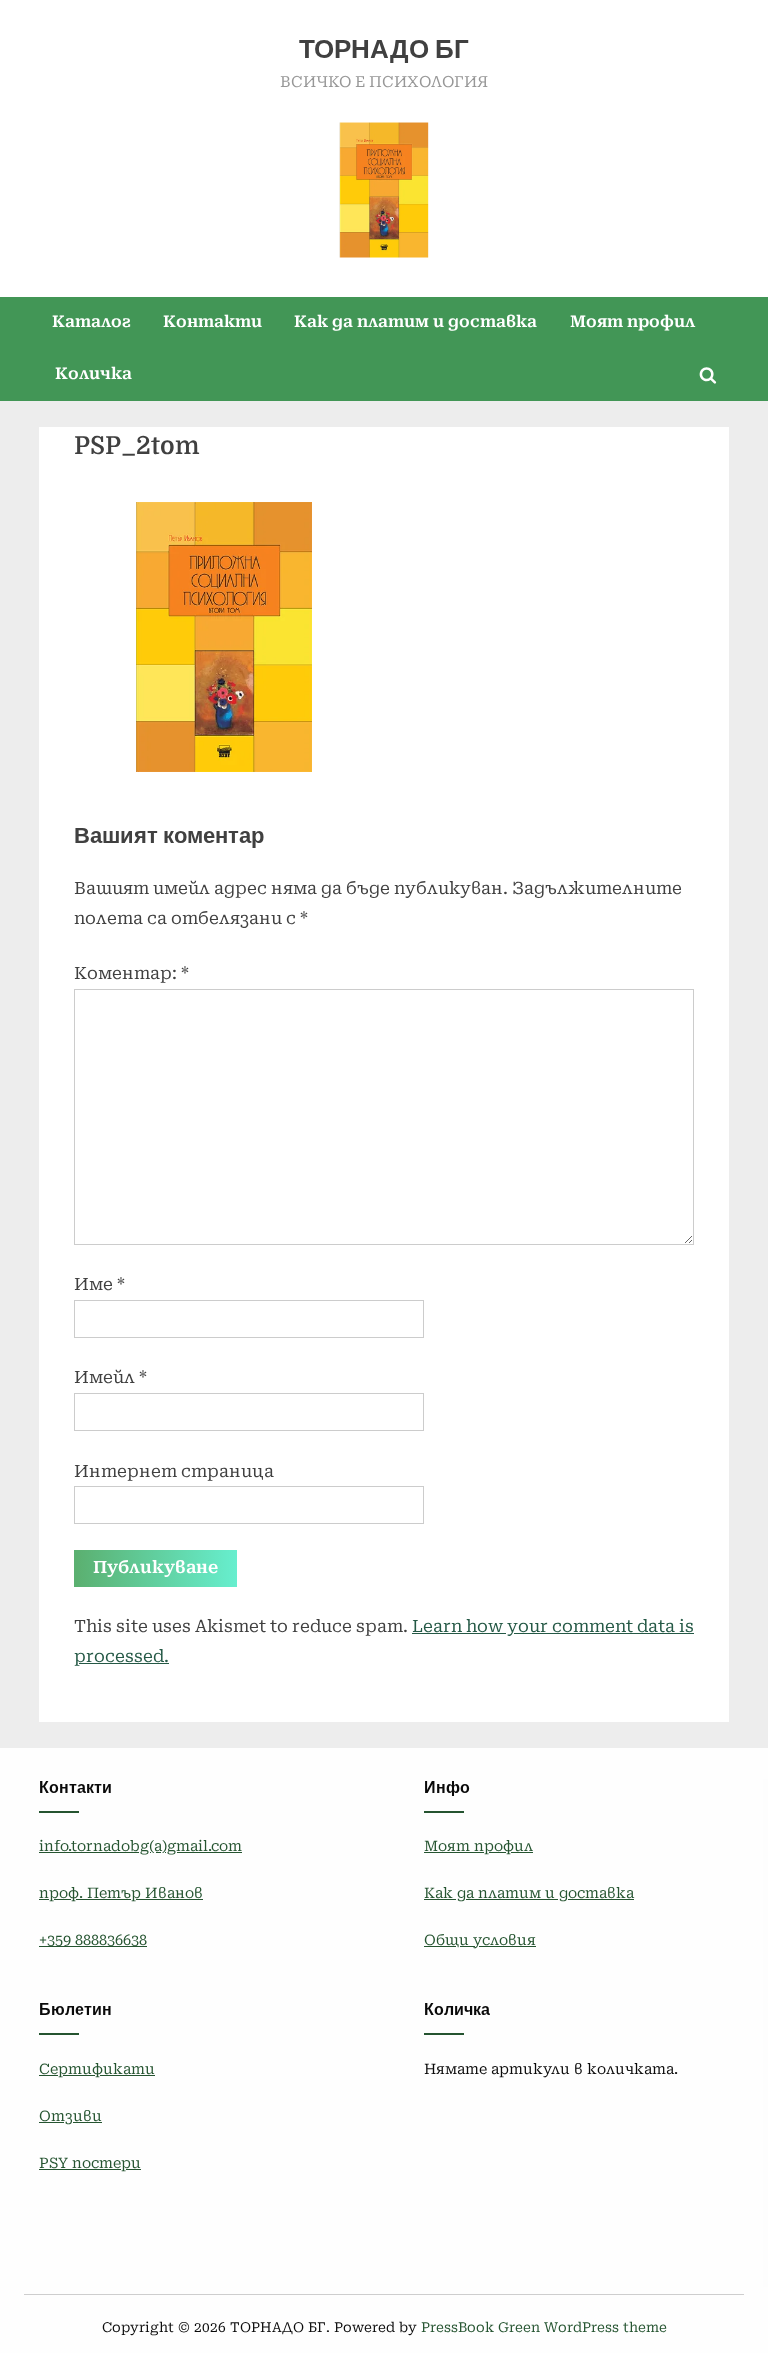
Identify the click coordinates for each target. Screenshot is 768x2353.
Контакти (212, 321)
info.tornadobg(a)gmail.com (140, 1846)
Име (99, 1284)
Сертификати (97, 2069)
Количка (93, 373)
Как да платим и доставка (415, 321)
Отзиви (70, 2116)
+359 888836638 (93, 1940)
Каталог (91, 321)
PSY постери (90, 2163)
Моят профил (632, 321)
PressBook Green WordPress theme (544, 2327)
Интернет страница (174, 1471)
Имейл (110, 1377)
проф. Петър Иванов (121, 1893)
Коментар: (131, 973)
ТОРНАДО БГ (384, 49)
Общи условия (480, 1940)
